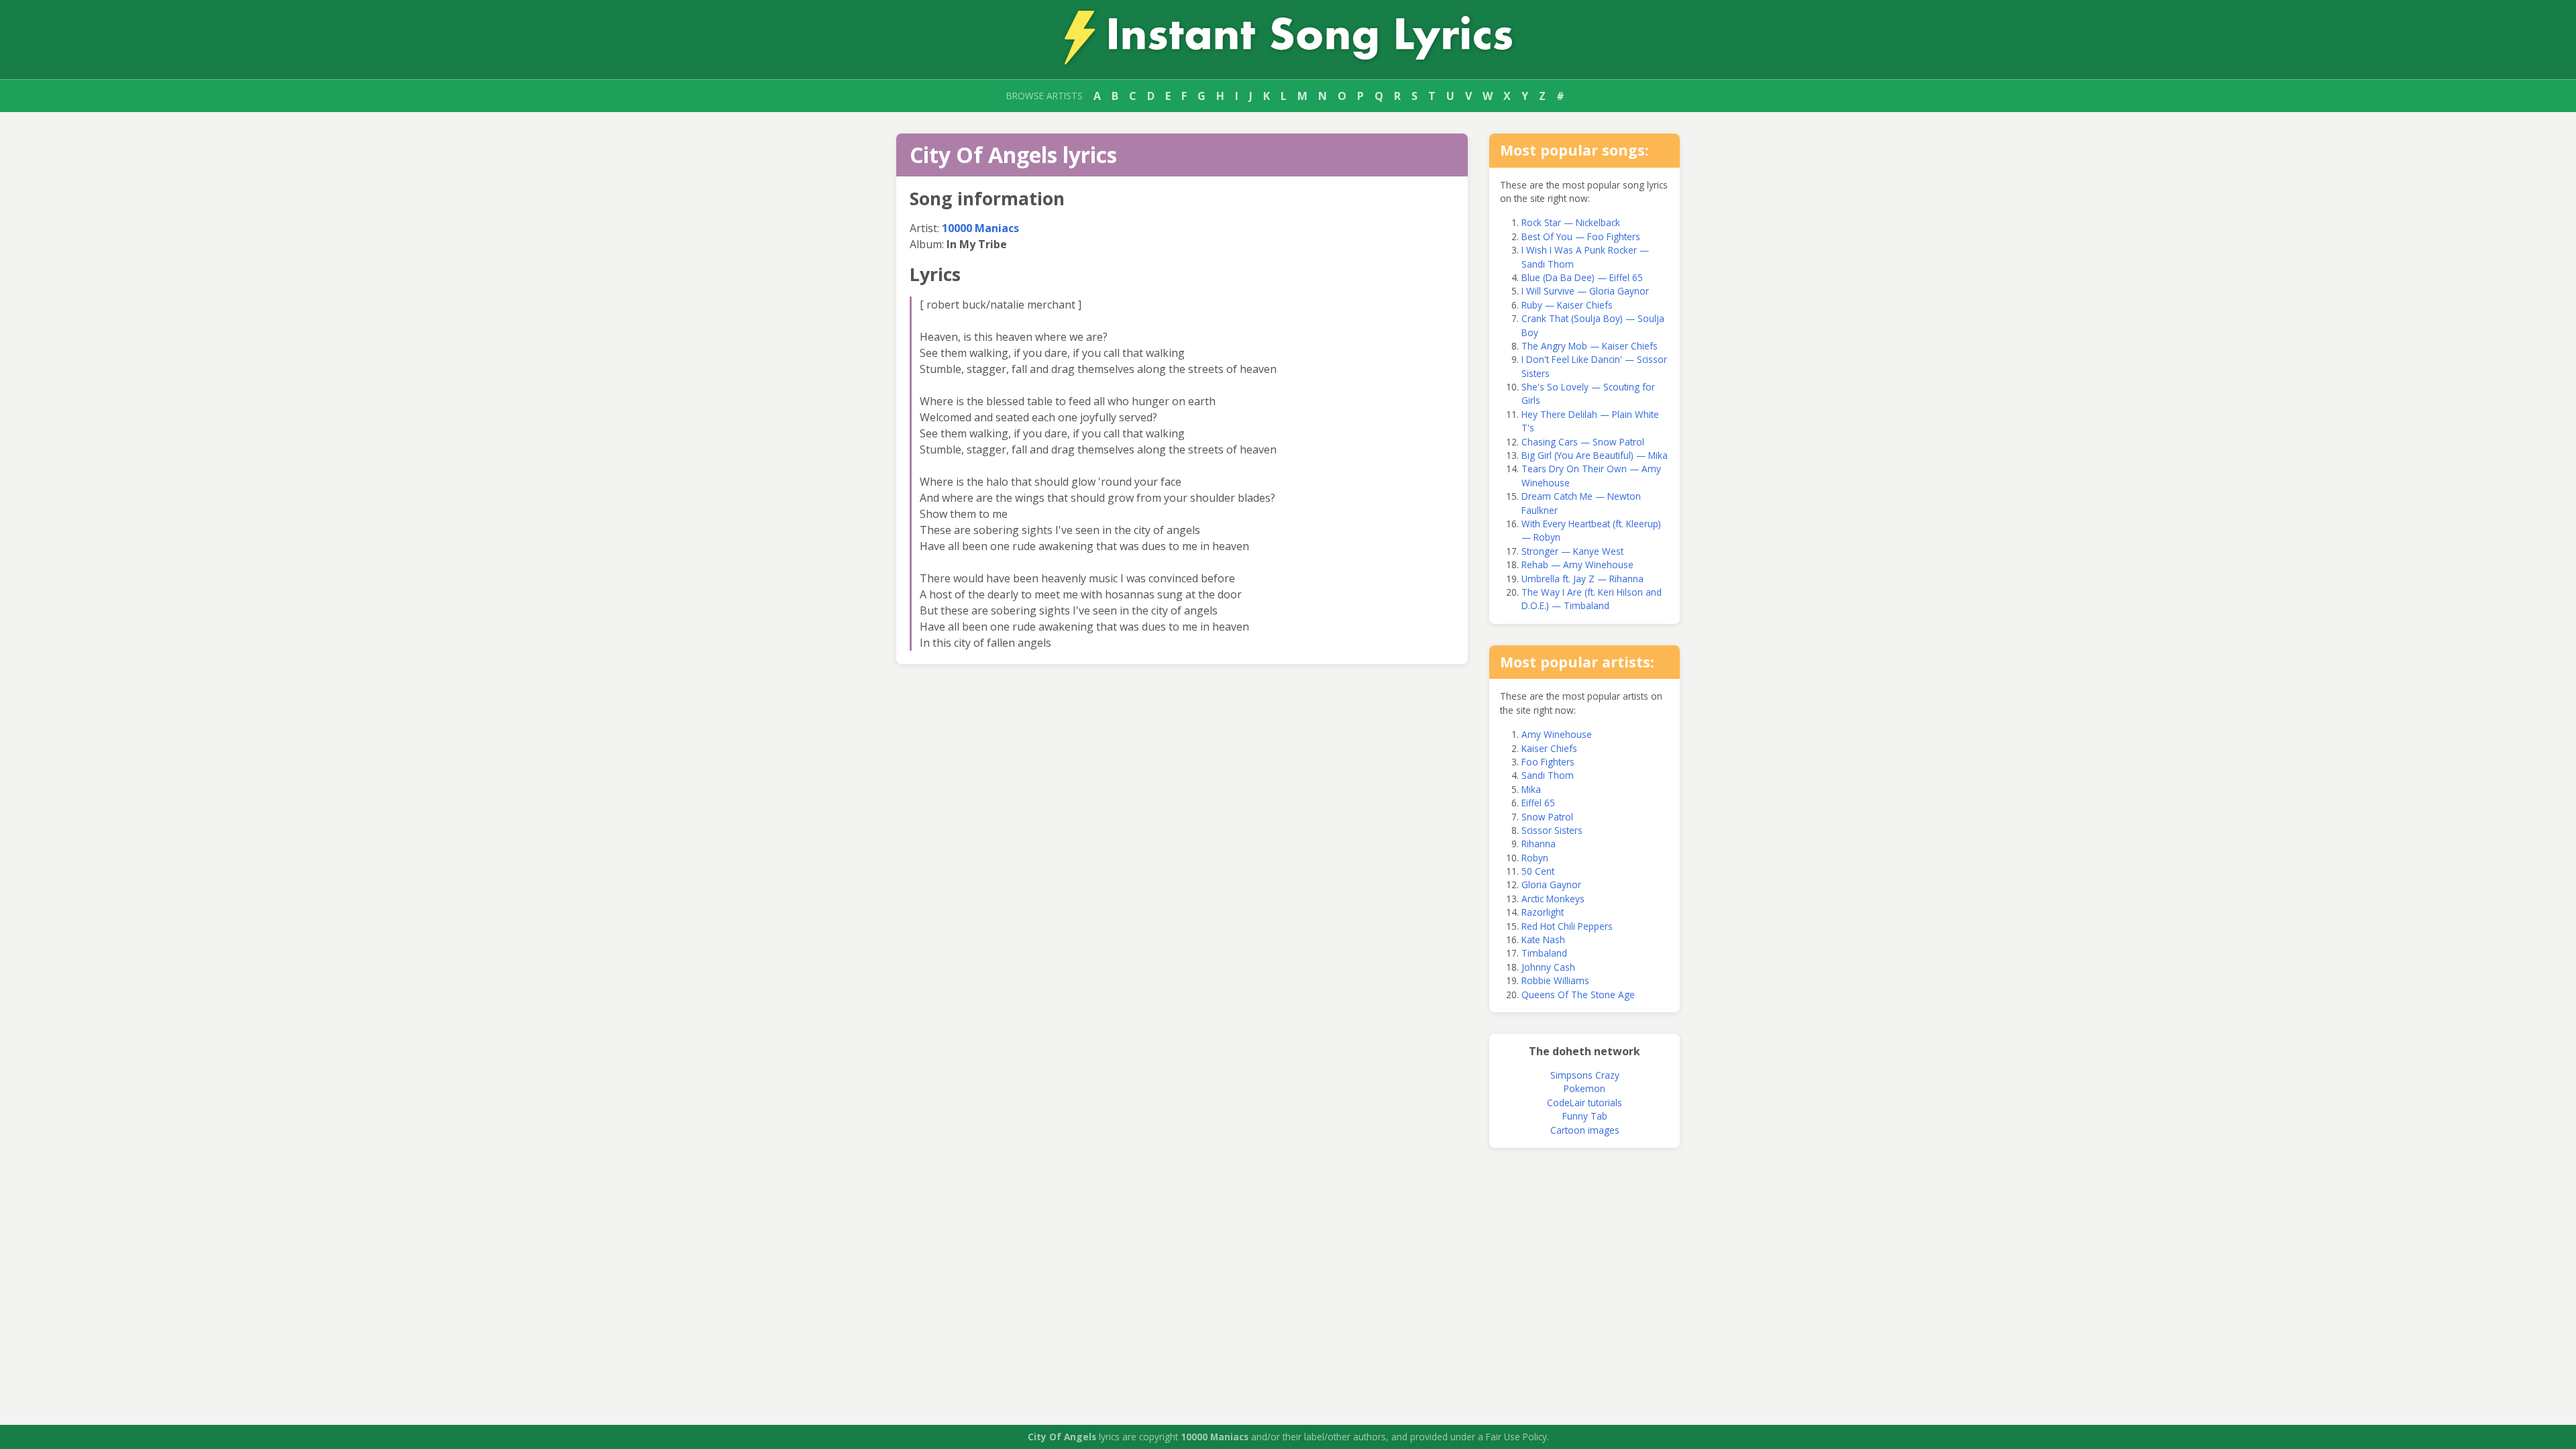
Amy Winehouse (1557, 734)
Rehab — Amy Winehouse (1577, 565)
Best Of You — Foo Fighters (1581, 236)
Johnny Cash (1548, 967)
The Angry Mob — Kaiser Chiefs (1590, 346)
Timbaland (1544, 953)
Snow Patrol (1547, 817)
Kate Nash (1543, 940)
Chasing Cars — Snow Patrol (1583, 442)
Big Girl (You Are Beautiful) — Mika (1595, 455)
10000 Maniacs (980, 228)
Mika (1531, 789)
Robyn (1535, 858)
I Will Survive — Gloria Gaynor (1585, 291)
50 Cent (1538, 871)
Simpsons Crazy (1585, 1075)
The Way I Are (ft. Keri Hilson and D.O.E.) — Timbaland (1592, 599)
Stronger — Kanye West (1572, 551)
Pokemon (1585, 1088)
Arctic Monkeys (1553, 899)
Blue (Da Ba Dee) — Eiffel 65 (1582, 277)
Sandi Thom (1548, 775)
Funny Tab (1585, 1116)
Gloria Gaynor (1551, 884)
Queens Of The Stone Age (1578, 995)
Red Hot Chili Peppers (1567, 926)
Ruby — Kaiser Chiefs (1567, 305)
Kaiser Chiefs (1549, 748)
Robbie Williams (1555, 980)
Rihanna (1539, 844)
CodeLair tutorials (1585, 1103)
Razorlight (1543, 912)
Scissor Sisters (1552, 830)
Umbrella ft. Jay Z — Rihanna (1582, 579)
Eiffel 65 (1538, 803)
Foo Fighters (1548, 762)
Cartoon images (1585, 1130)
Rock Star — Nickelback (1571, 222)
